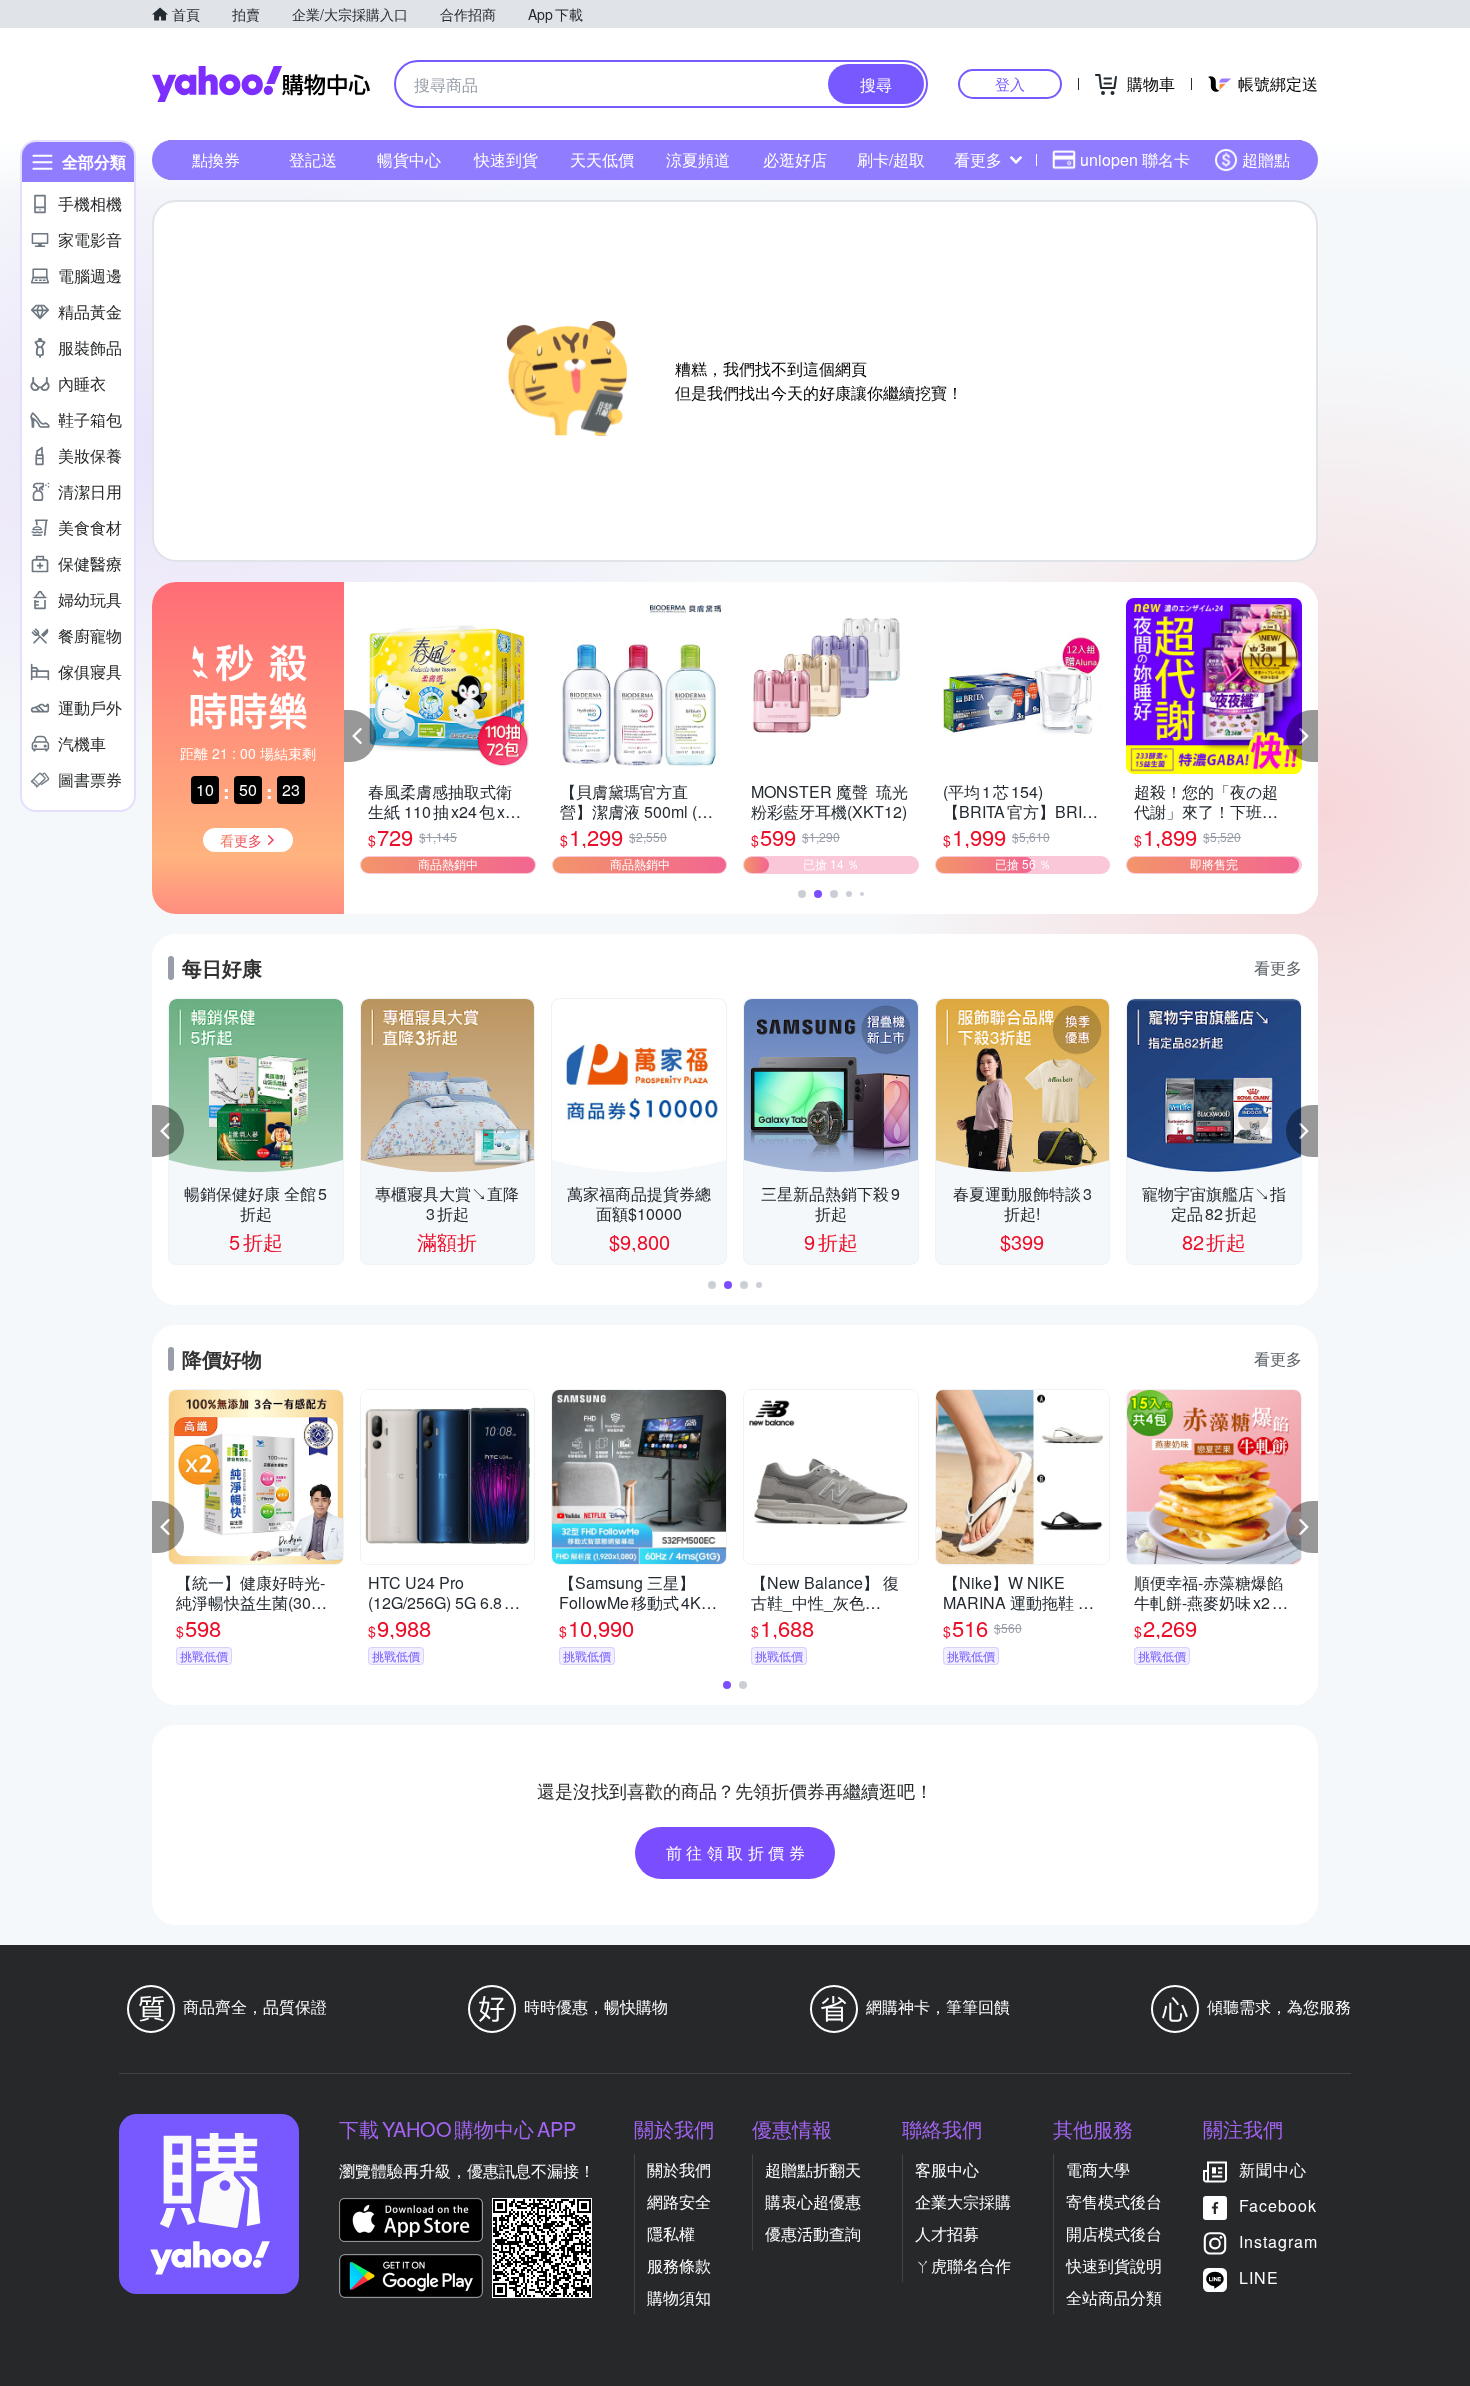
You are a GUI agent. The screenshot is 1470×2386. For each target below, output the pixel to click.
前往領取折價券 (738, 1852)
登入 (1010, 83)
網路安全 (679, 2201)
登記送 (313, 159)
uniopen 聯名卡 (1135, 159)
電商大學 (1098, 2169)
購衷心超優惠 (813, 2201)
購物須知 (679, 2297)
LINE (1259, 2277)
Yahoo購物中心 (261, 84)
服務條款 (679, 2265)
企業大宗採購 (963, 2201)
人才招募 (947, 2233)
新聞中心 (1273, 2169)
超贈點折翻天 (813, 2169)
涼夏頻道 (698, 159)
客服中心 (947, 2169)
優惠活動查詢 (813, 2233)
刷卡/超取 (891, 159)
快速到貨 (506, 159)
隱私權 (671, 2233)
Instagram (1278, 2241)
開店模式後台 (1114, 2233)
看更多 (978, 159)
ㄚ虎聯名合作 (963, 2265)
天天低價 (602, 159)
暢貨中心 (409, 159)
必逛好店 (795, 159)
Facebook (1278, 2205)
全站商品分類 (1114, 2297)
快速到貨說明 (1114, 2265)
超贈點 (1266, 159)
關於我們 (679, 2169)
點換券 (216, 159)
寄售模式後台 (1114, 2201)
